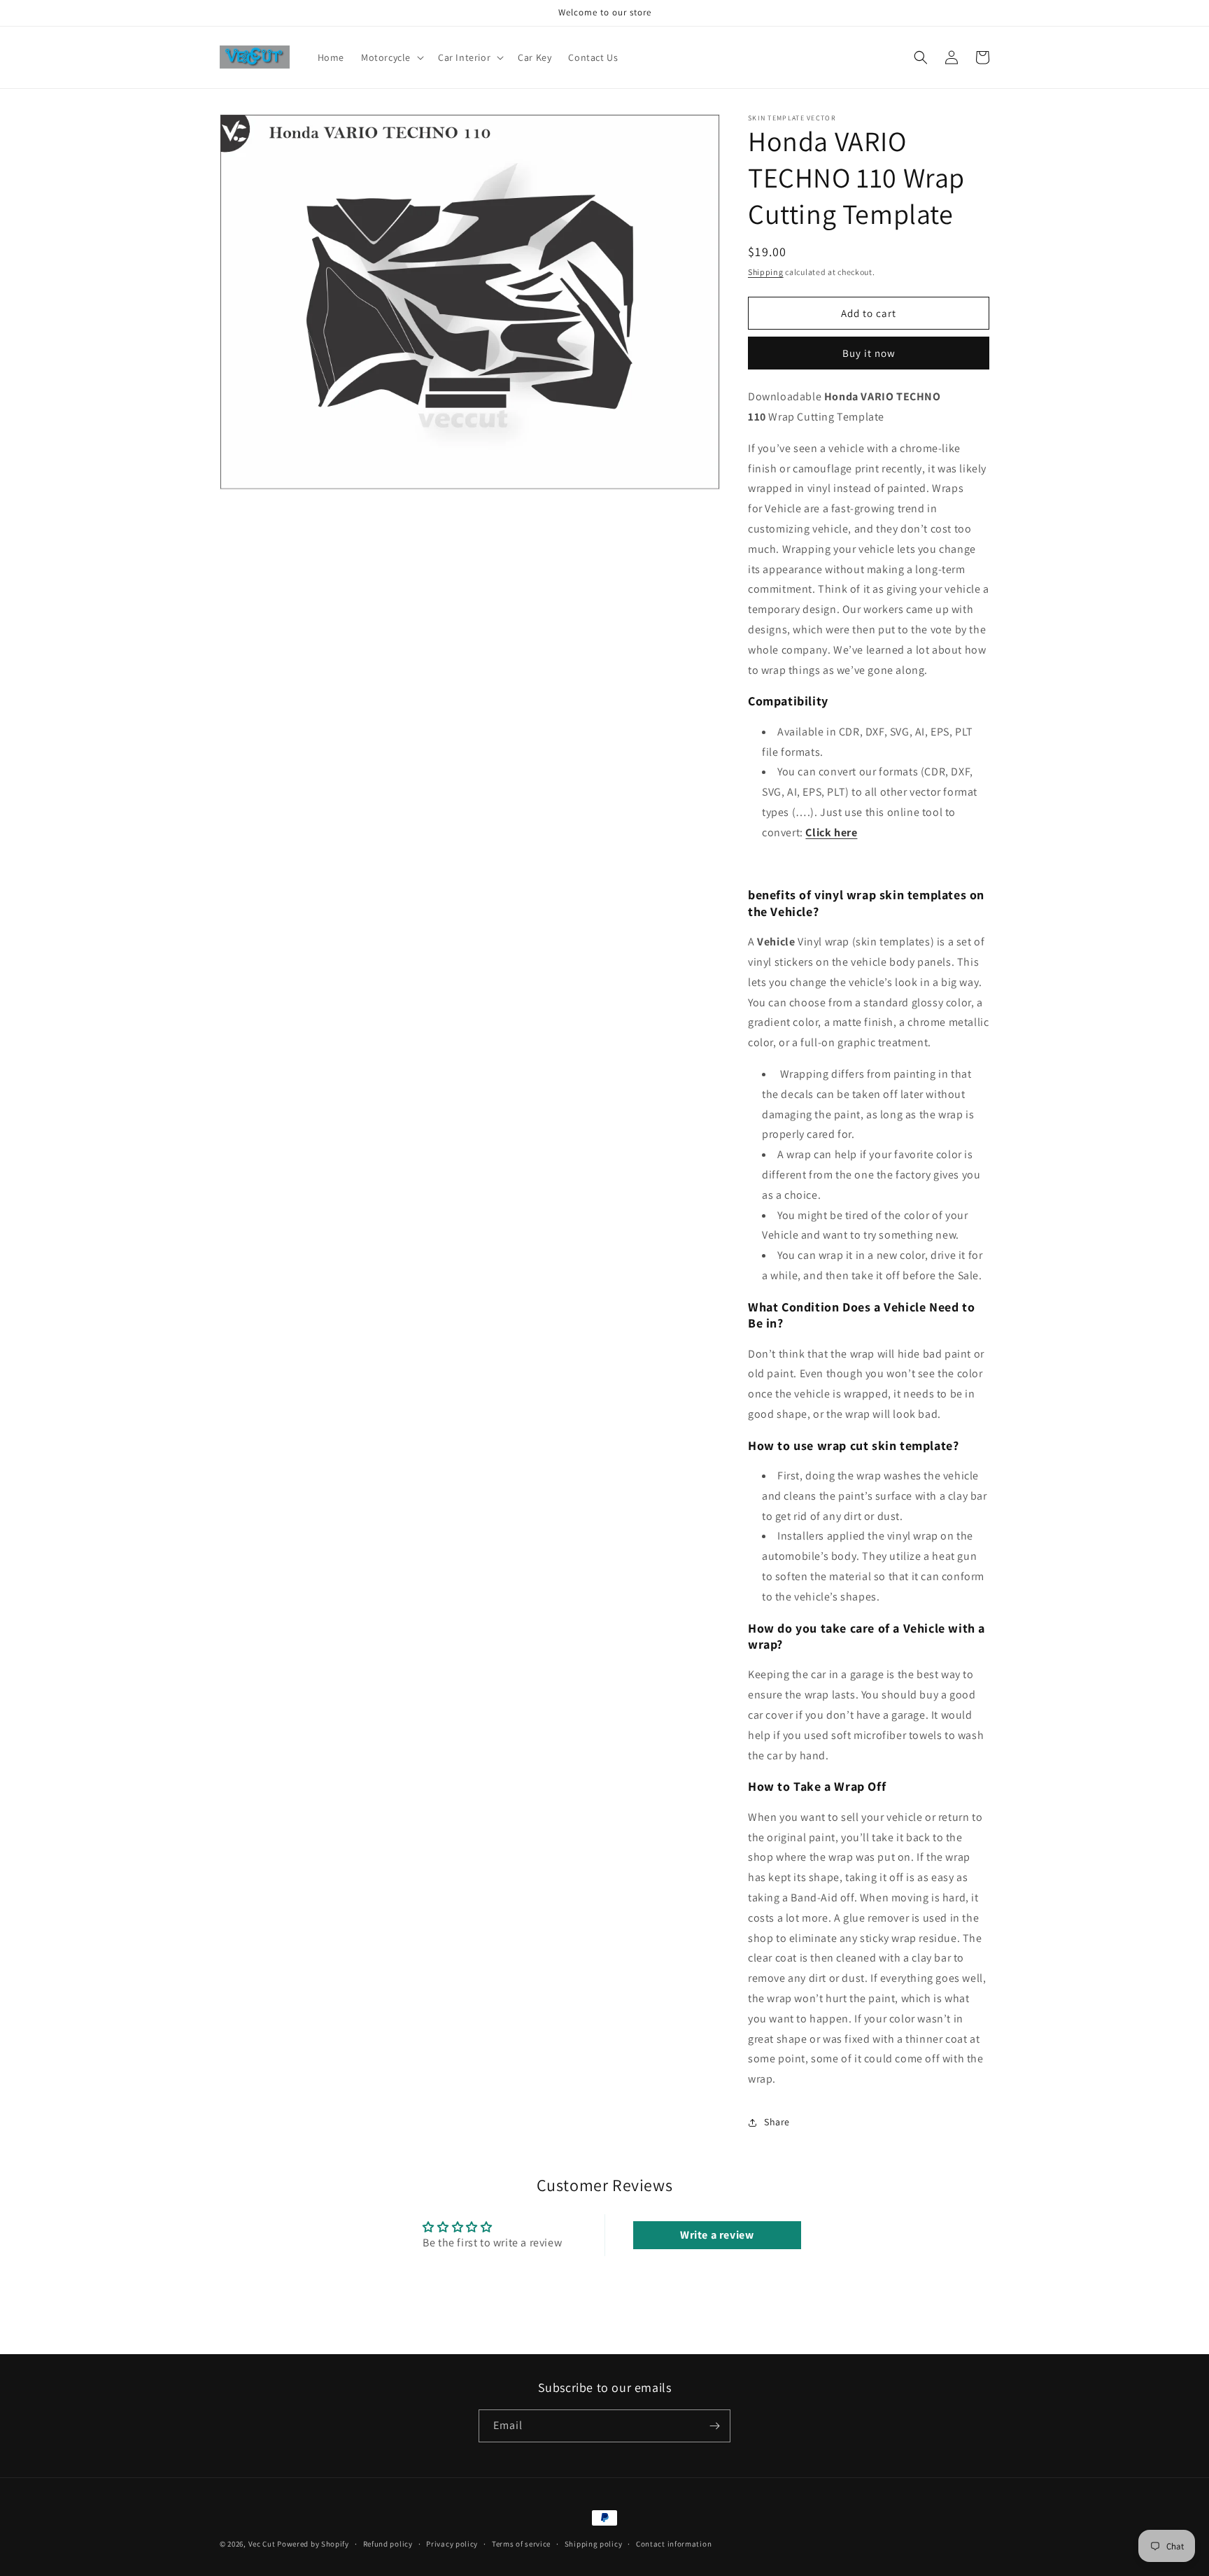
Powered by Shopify (313, 2544)
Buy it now (869, 353)
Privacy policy (452, 2544)
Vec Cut (262, 2544)
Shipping (766, 272)
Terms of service (521, 2544)
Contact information (674, 2544)
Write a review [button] (717, 2235)
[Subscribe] (714, 2426)
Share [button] (777, 2122)
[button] (391, 57)
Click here (831, 832)
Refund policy (388, 2544)
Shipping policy (594, 2544)
